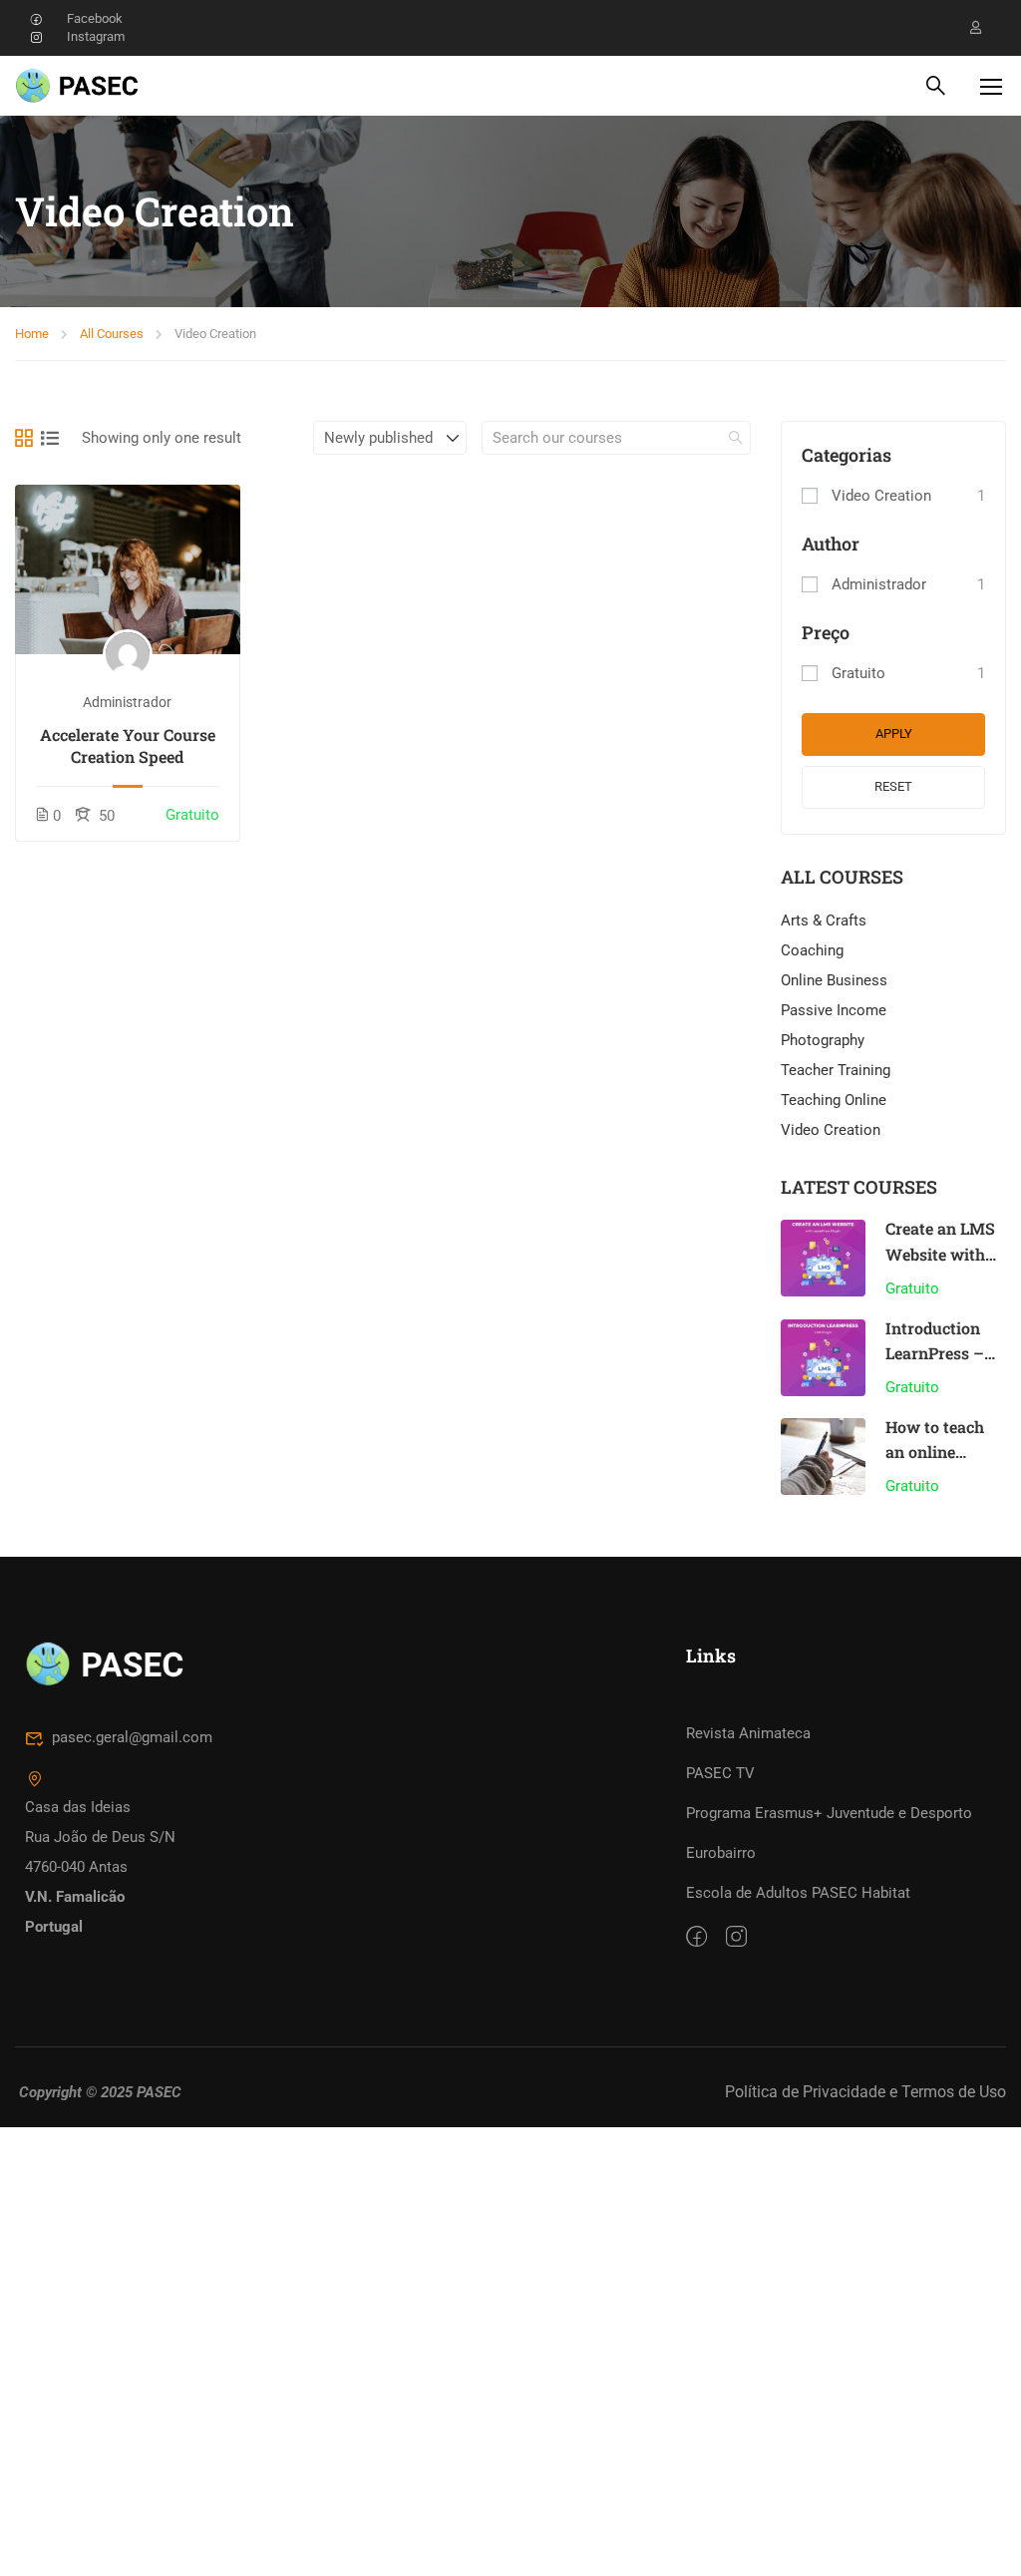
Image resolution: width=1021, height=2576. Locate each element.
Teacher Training (836, 1070)
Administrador (127, 702)
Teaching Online (834, 1100)
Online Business (834, 980)
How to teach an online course (935, 1452)
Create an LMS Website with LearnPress (940, 1254)
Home (32, 334)
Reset (893, 786)
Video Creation (881, 496)
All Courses (112, 334)
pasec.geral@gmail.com (132, 1737)
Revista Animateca (748, 1733)
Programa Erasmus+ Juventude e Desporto (829, 1813)
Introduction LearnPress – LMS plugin (935, 1353)
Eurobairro (721, 1853)
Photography (823, 1040)
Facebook (95, 18)
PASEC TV (720, 1773)
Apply (894, 734)
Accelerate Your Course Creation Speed (128, 745)
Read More (127, 569)
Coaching (812, 950)
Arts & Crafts (824, 920)
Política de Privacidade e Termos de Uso (865, 2092)
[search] (736, 438)
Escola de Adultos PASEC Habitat (798, 1893)
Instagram (96, 36)
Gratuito (858, 673)
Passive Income (834, 1010)
